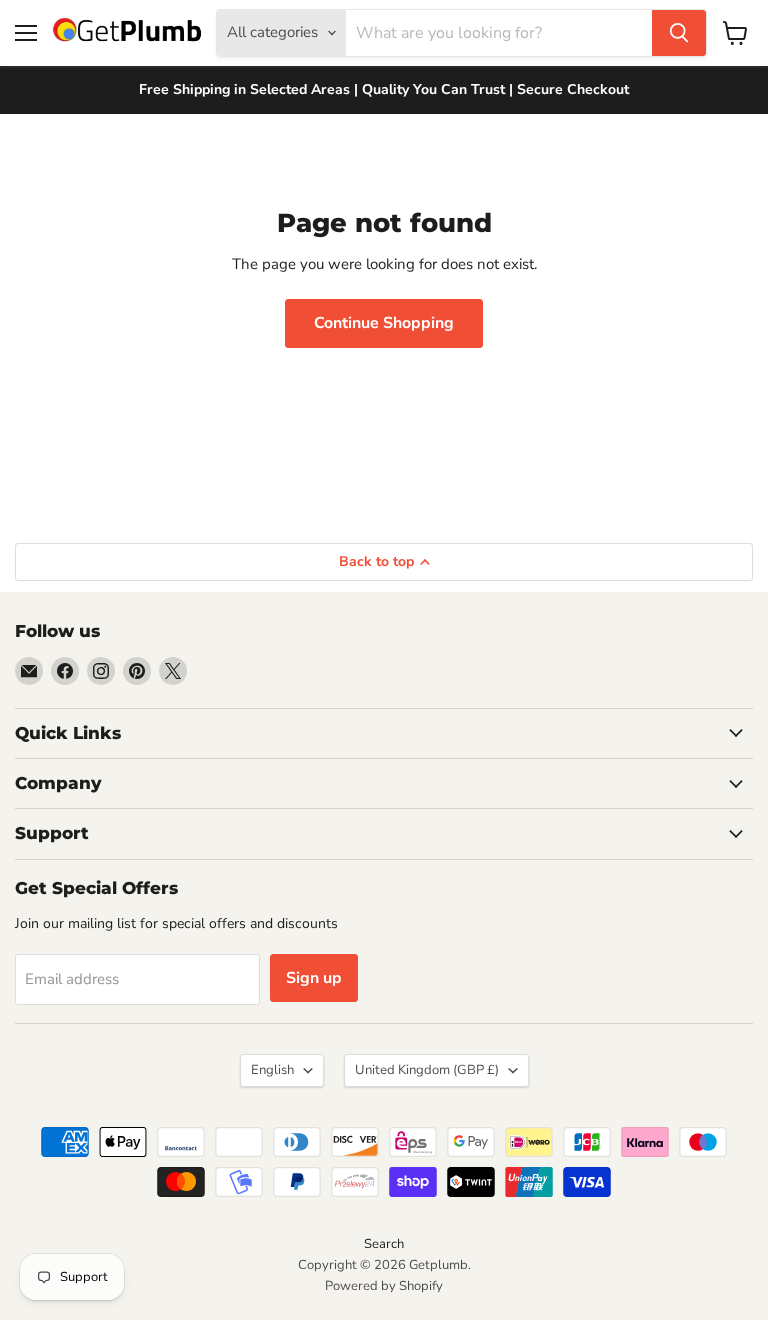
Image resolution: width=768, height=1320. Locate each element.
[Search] (679, 33)
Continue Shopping (384, 323)
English (272, 1070)
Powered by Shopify (384, 1286)
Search (384, 1244)
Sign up (314, 978)
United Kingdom (427, 1070)
